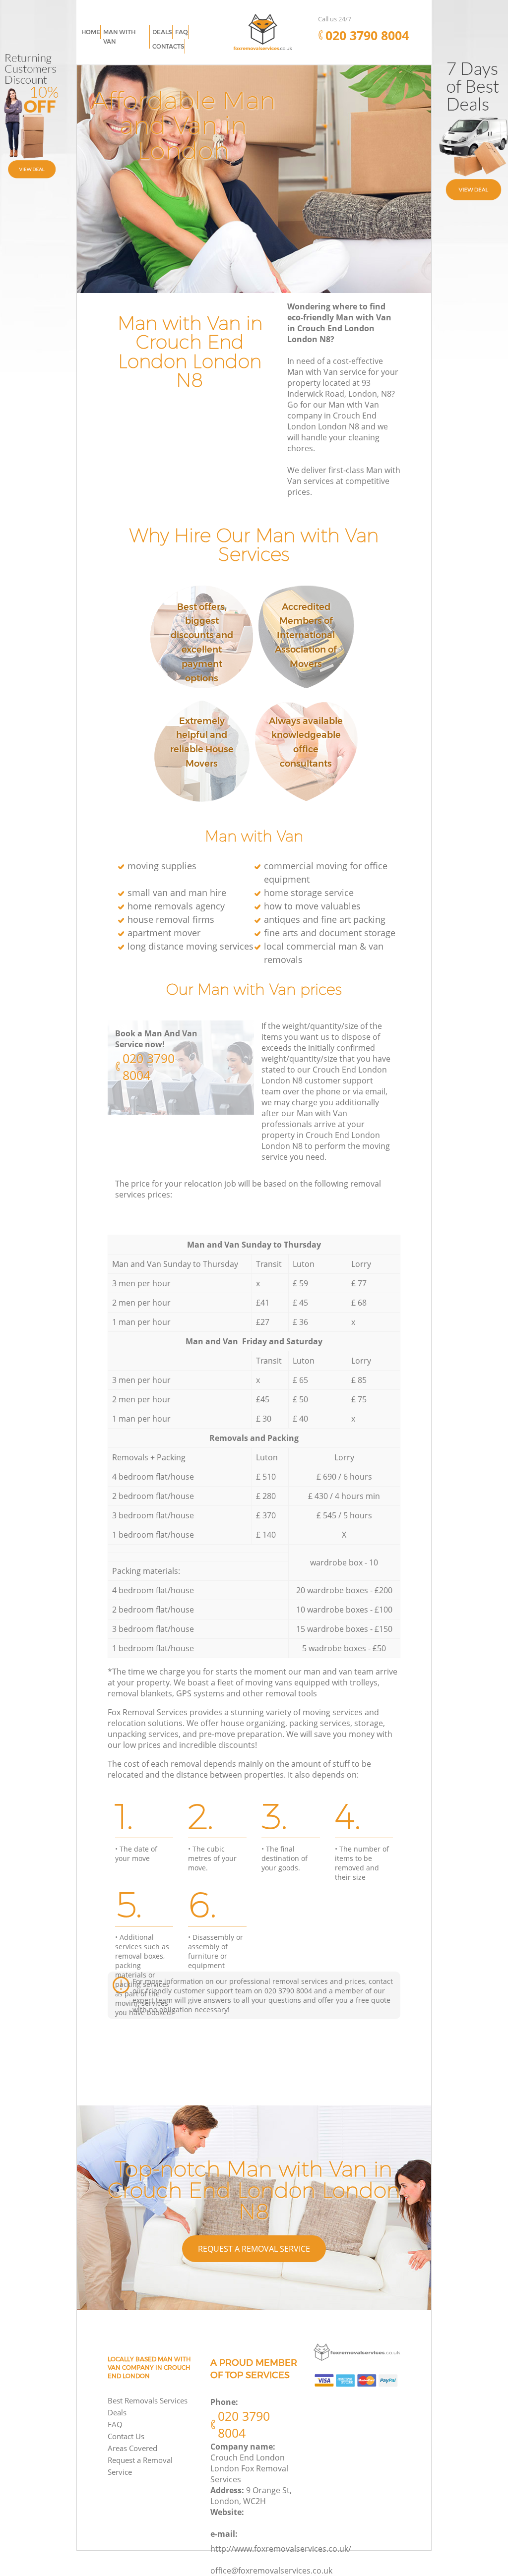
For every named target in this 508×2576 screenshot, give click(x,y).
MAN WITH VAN (119, 37)
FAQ (115, 2424)
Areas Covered (132, 2448)
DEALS (162, 32)
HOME (91, 32)
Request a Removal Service (254, 2249)
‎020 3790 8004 (149, 1067)
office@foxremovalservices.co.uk (271, 2571)
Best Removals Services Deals (148, 2406)
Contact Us (126, 2436)
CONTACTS (168, 46)
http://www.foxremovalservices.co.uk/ (281, 2549)
